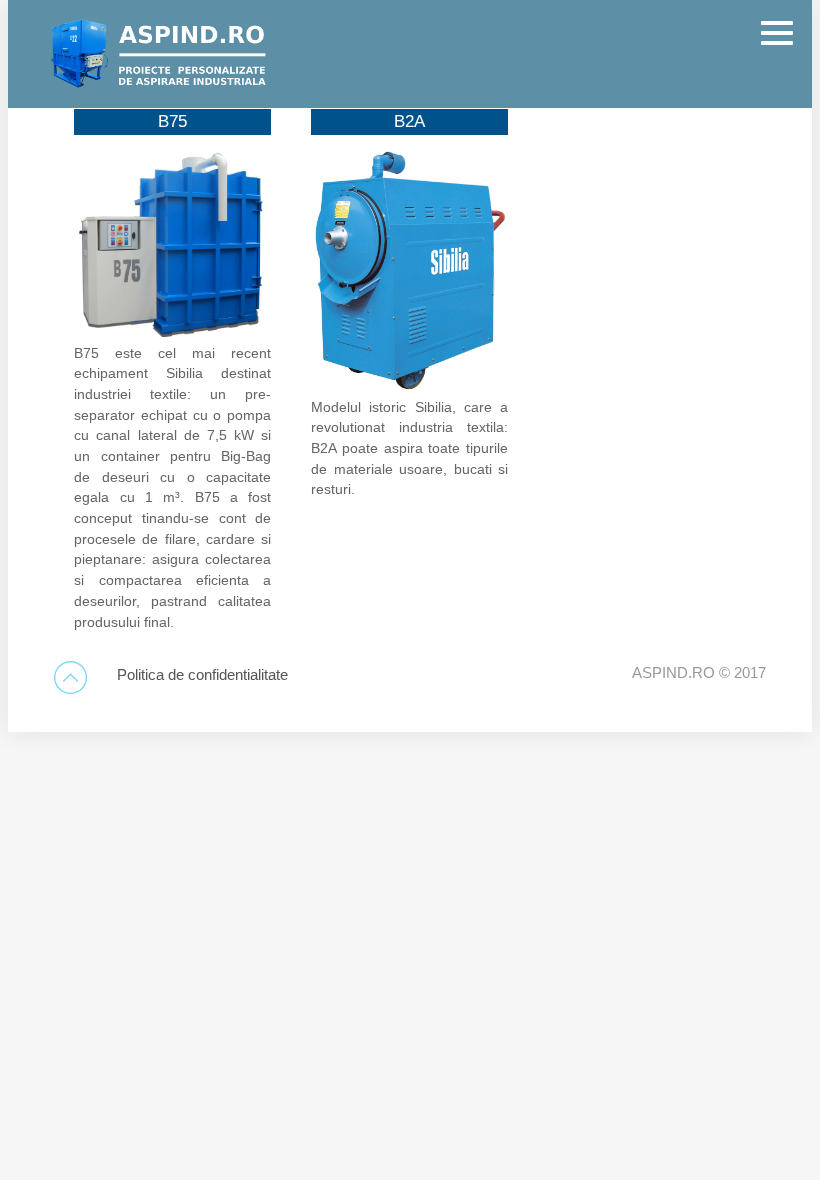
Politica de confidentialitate (202, 675)
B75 (172, 121)
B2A (409, 121)
